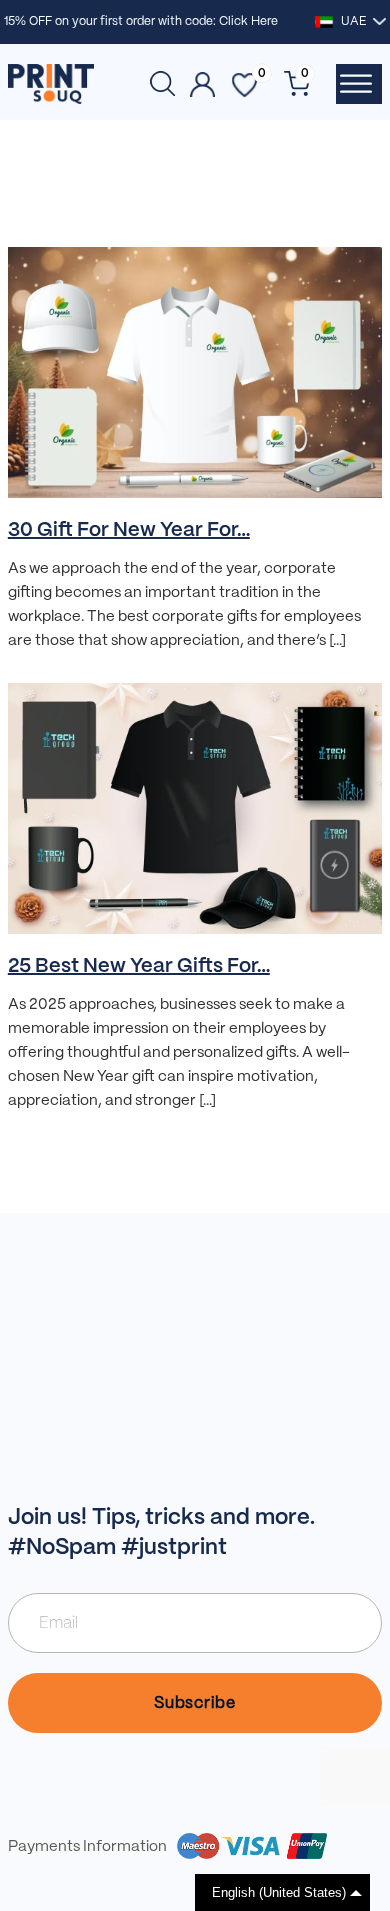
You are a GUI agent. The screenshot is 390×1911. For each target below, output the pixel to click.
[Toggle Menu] (356, 84)
